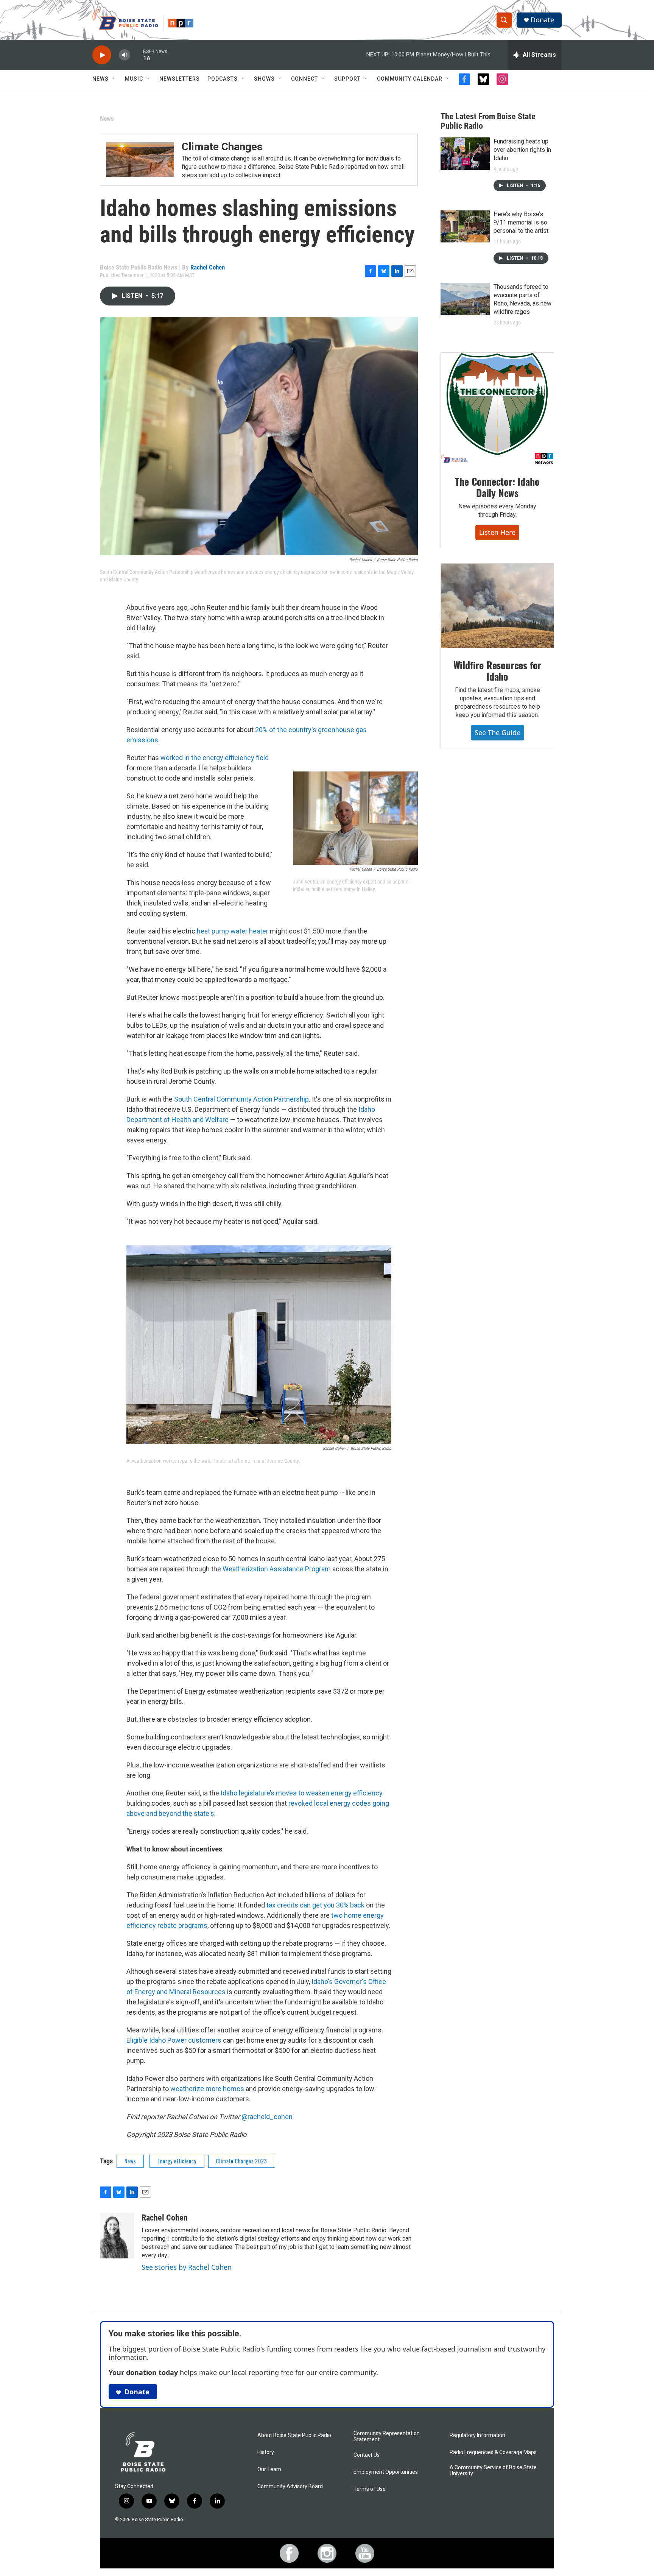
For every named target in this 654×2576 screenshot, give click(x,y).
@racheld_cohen (267, 2117)
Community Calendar (410, 79)
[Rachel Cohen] (117, 2236)
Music (134, 79)
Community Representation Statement (387, 2437)
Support (347, 79)
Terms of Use (370, 2489)
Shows (264, 79)
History (266, 2452)
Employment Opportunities (386, 2472)
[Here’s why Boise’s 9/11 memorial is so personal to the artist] (465, 226)
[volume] (125, 55)
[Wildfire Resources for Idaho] (497, 606)
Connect (304, 79)
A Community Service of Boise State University (493, 2471)
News (100, 79)
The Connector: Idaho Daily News (497, 487)
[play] (102, 55)
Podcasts (223, 79)
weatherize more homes (207, 2089)
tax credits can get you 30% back (315, 1905)
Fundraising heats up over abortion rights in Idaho (522, 150)
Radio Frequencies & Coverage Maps (493, 2452)
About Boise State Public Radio (294, 2435)
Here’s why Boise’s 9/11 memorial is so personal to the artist (521, 222)
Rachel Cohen (208, 267)
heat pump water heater (233, 931)
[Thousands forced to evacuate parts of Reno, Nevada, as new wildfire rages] (465, 299)
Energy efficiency (177, 2161)
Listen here (497, 532)
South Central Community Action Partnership (241, 1099)
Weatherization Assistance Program (277, 1569)
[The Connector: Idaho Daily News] (497, 409)
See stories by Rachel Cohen (187, 2267)
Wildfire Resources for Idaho (498, 671)
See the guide (498, 732)
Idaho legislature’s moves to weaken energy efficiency (302, 1793)
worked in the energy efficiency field (215, 758)
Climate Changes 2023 (242, 2161)
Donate (542, 20)
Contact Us (367, 2455)
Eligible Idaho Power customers (174, 2040)
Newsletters (180, 79)
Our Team (269, 2469)
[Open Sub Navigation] (114, 79)
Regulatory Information (477, 2435)
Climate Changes (222, 147)
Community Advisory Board (290, 2486)
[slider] (137, 55)
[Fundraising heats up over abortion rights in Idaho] (465, 154)
